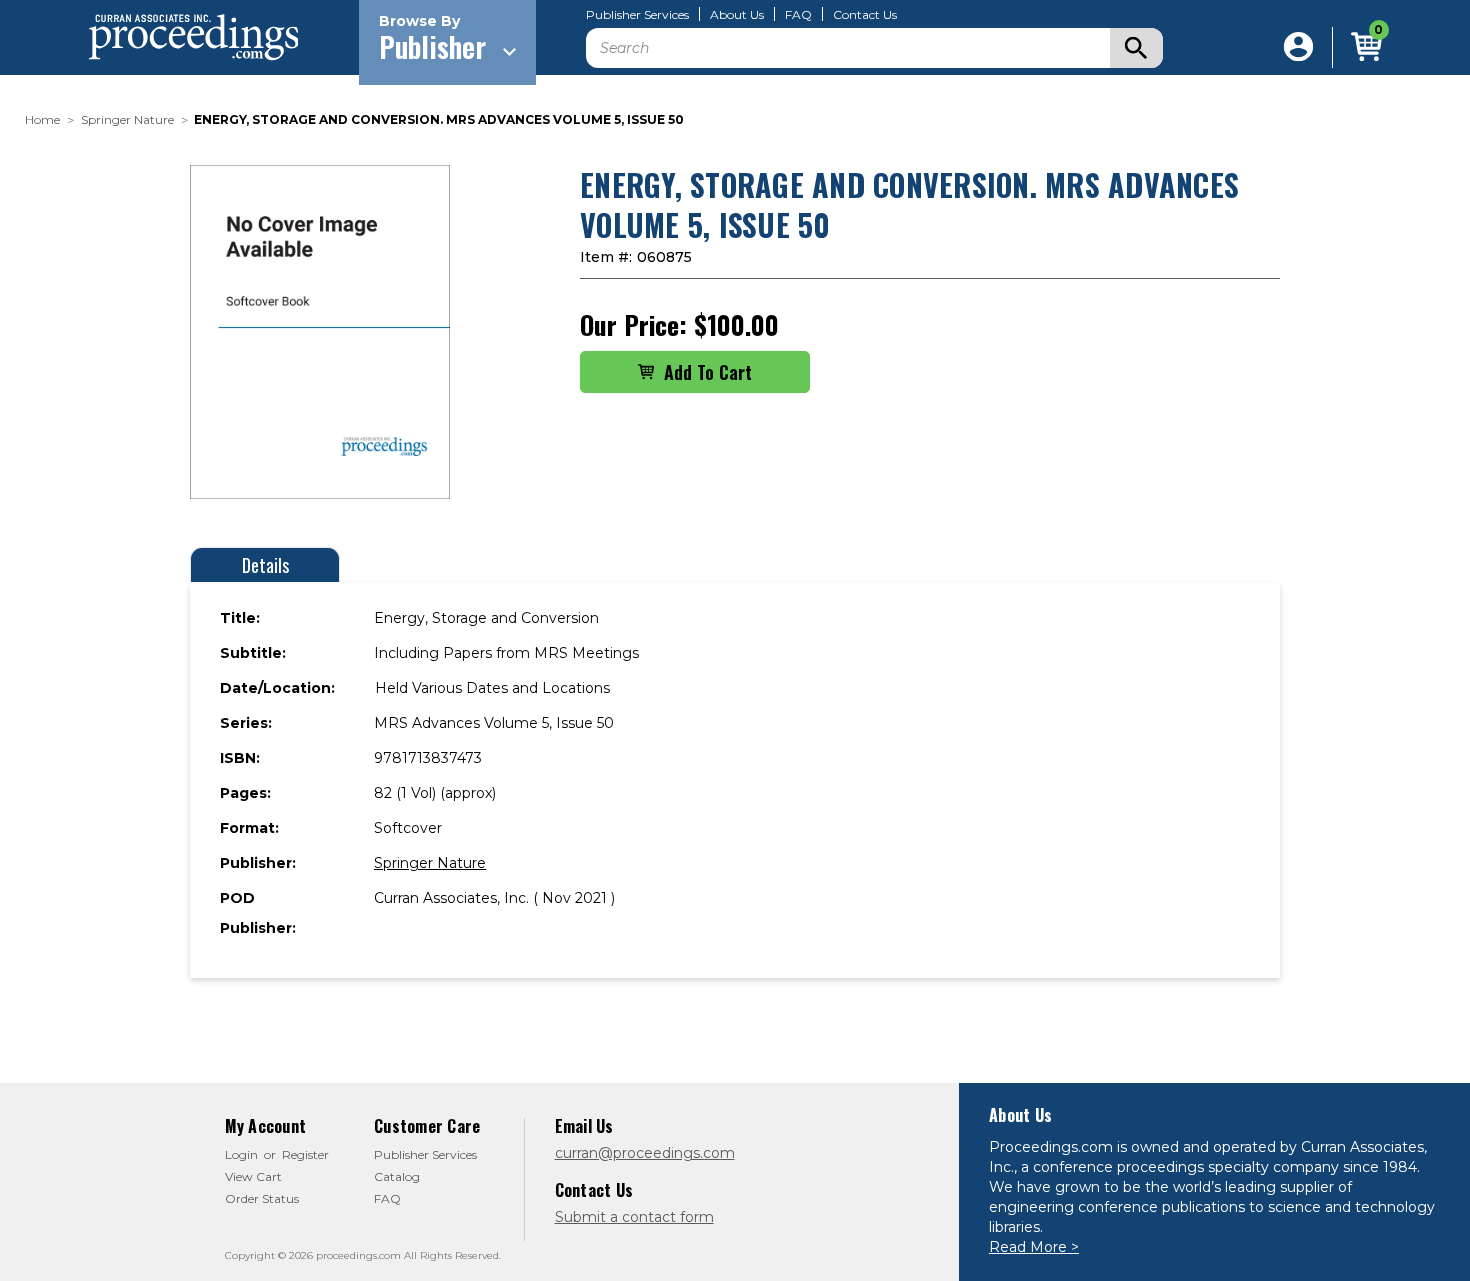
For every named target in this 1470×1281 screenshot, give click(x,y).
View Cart (253, 1176)
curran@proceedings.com (645, 1153)
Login (241, 1154)
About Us (737, 15)
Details (265, 565)
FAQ (798, 15)
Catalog (397, 1176)
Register (305, 1154)
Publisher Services (637, 15)
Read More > (1034, 1247)
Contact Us (865, 15)
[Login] (1298, 47)
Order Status (262, 1198)
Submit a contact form (634, 1217)
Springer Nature (430, 863)
